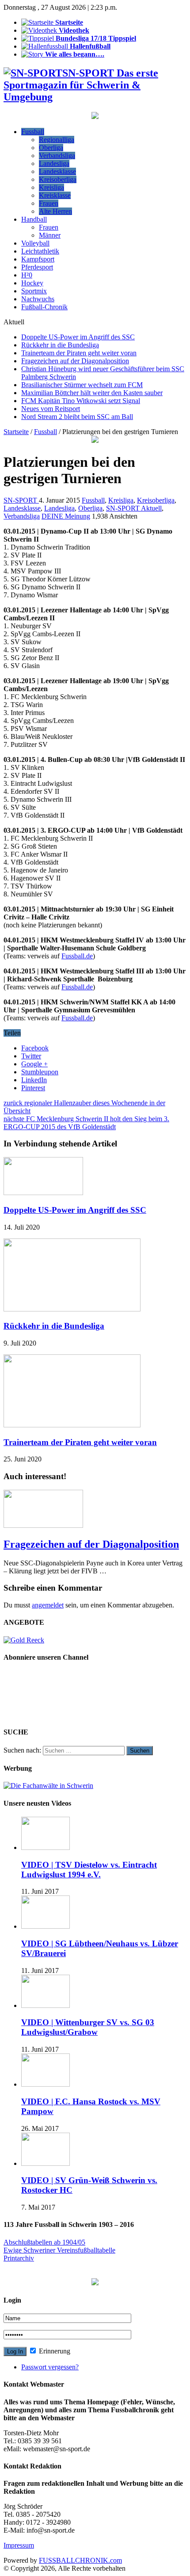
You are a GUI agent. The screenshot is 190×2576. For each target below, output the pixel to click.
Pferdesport (37, 267)
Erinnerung (54, 2351)
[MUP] (95, 2283)
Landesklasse (57, 171)
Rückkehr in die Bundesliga (60, 345)
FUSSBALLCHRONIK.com (80, 2560)
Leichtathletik (40, 251)
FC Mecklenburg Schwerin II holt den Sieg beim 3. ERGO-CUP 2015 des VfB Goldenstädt (86, 1123)
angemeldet (48, 1605)
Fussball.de (77, 956)
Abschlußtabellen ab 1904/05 (44, 2242)
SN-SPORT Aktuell (134, 508)
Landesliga (54, 163)
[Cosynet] (95, 117)
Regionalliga (57, 140)
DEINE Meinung (66, 516)
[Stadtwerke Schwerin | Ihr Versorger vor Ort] (95, 440)
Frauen (49, 203)
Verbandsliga (57, 156)
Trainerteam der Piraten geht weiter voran (79, 353)
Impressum (19, 2545)
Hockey (32, 283)
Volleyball (35, 243)
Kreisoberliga (58, 179)
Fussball (33, 132)
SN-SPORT (21, 500)
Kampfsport (38, 259)
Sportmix (34, 291)
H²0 (27, 275)
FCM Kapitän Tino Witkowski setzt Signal (81, 401)
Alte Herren (55, 211)
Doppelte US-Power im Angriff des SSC (78, 337)
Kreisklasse (55, 195)
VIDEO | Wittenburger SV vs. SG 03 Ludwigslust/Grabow (88, 2027)
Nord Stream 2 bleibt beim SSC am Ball (77, 417)
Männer (50, 235)
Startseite (16, 432)
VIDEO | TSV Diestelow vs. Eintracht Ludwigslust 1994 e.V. (89, 1870)
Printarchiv (19, 2258)
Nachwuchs (38, 299)
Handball (34, 219)
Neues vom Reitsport (51, 409)
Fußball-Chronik (44, 307)
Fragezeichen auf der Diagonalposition (75, 361)
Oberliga (51, 148)
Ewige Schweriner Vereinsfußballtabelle (59, 2250)
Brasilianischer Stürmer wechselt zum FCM (82, 385)
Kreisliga (51, 187)
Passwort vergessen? (50, 2367)
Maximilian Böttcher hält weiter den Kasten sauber (92, 393)
